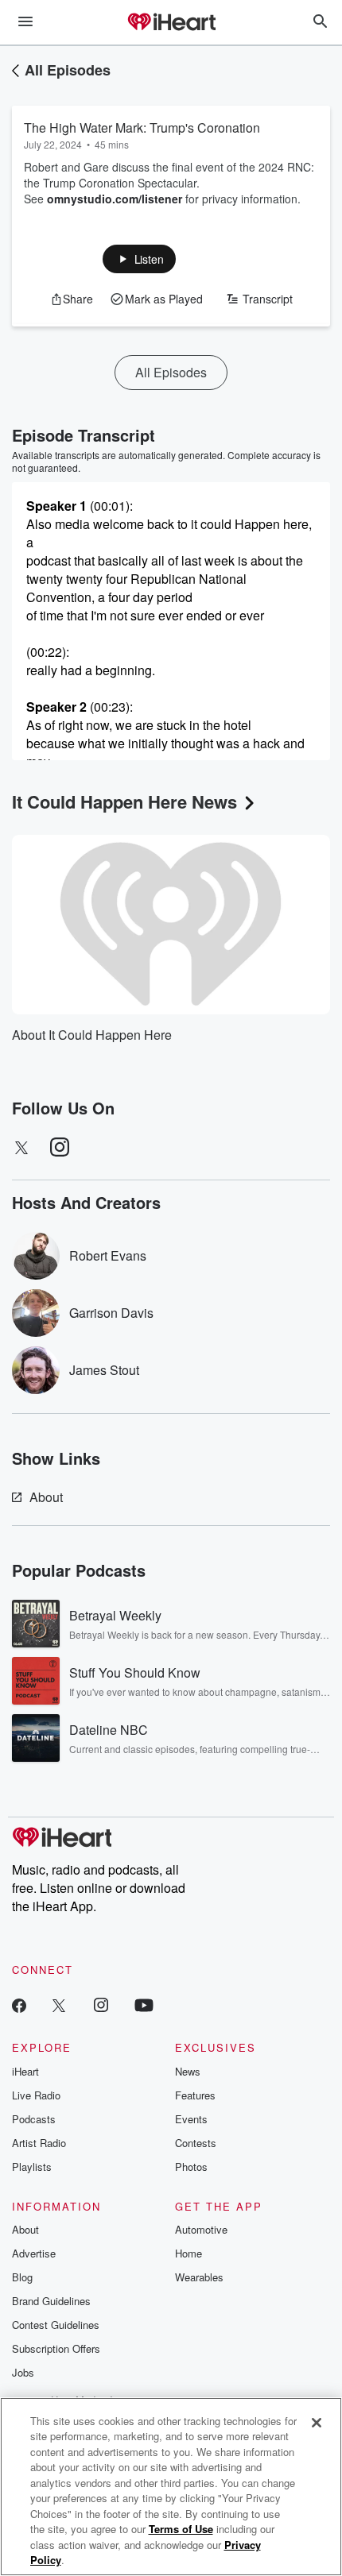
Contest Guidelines (56, 2325)
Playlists (32, 2167)
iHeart (25, 2071)
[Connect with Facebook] (19, 2004)
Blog (22, 2277)
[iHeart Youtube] (144, 2004)
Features (195, 2095)
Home (188, 2253)
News (188, 2071)
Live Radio (36, 2095)
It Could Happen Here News (124, 801)
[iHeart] (171, 23)
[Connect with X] (59, 2004)
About (46, 1497)
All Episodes (68, 70)
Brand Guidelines (51, 2301)
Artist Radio (39, 2143)
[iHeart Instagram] (101, 2004)
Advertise (34, 2253)
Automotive (201, 2229)
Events (191, 2119)
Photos (191, 2167)
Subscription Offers (56, 2348)
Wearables (199, 2277)
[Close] (317, 2423)
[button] (140, 259)
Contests (196, 2143)
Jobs (23, 2372)
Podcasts (34, 2119)
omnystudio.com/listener (115, 199)
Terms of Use (181, 2529)
